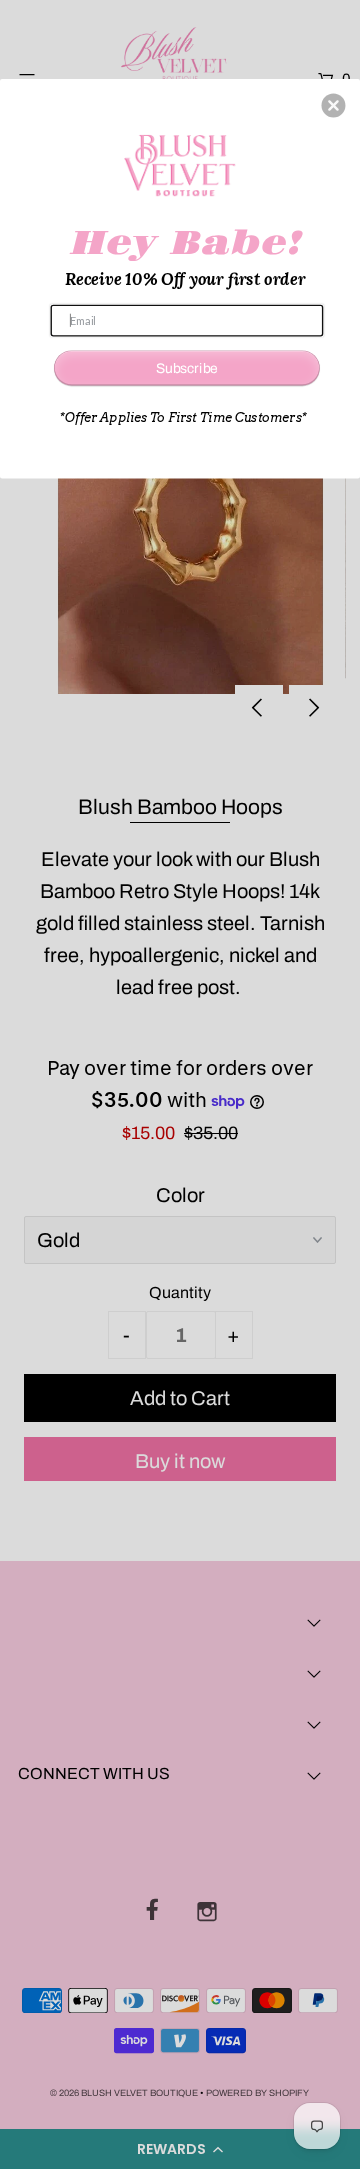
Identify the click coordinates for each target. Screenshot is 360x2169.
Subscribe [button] (187, 367)
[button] (333, 106)
